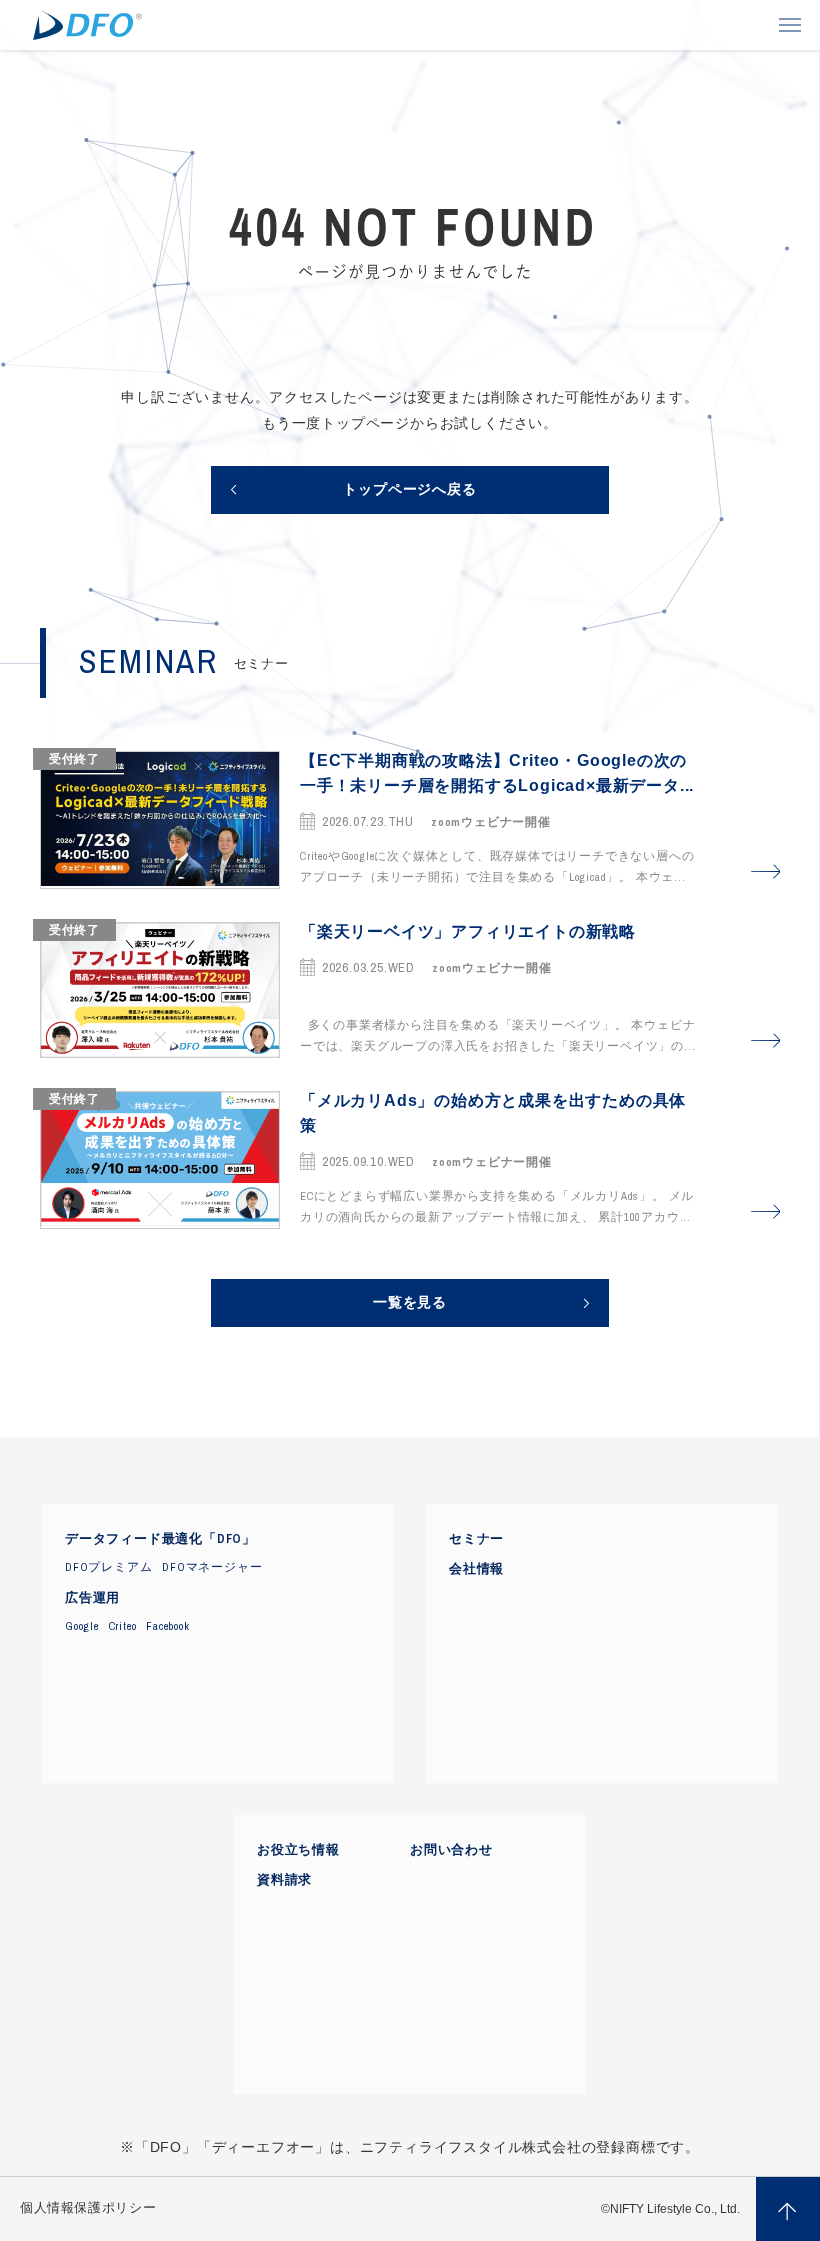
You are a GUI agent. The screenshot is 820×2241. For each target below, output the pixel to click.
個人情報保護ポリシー (88, 2208)
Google (82, 1626)
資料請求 (284, 1880)
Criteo (123, 1626)
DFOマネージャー (212, 1567)
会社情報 (476, 1569)
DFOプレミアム (108, 1567)
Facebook (167, 1626)
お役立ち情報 (298, 1850)
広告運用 (92, 1598)
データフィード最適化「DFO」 (160, 1539)
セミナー (476, 1539)
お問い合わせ (451, 1850)
